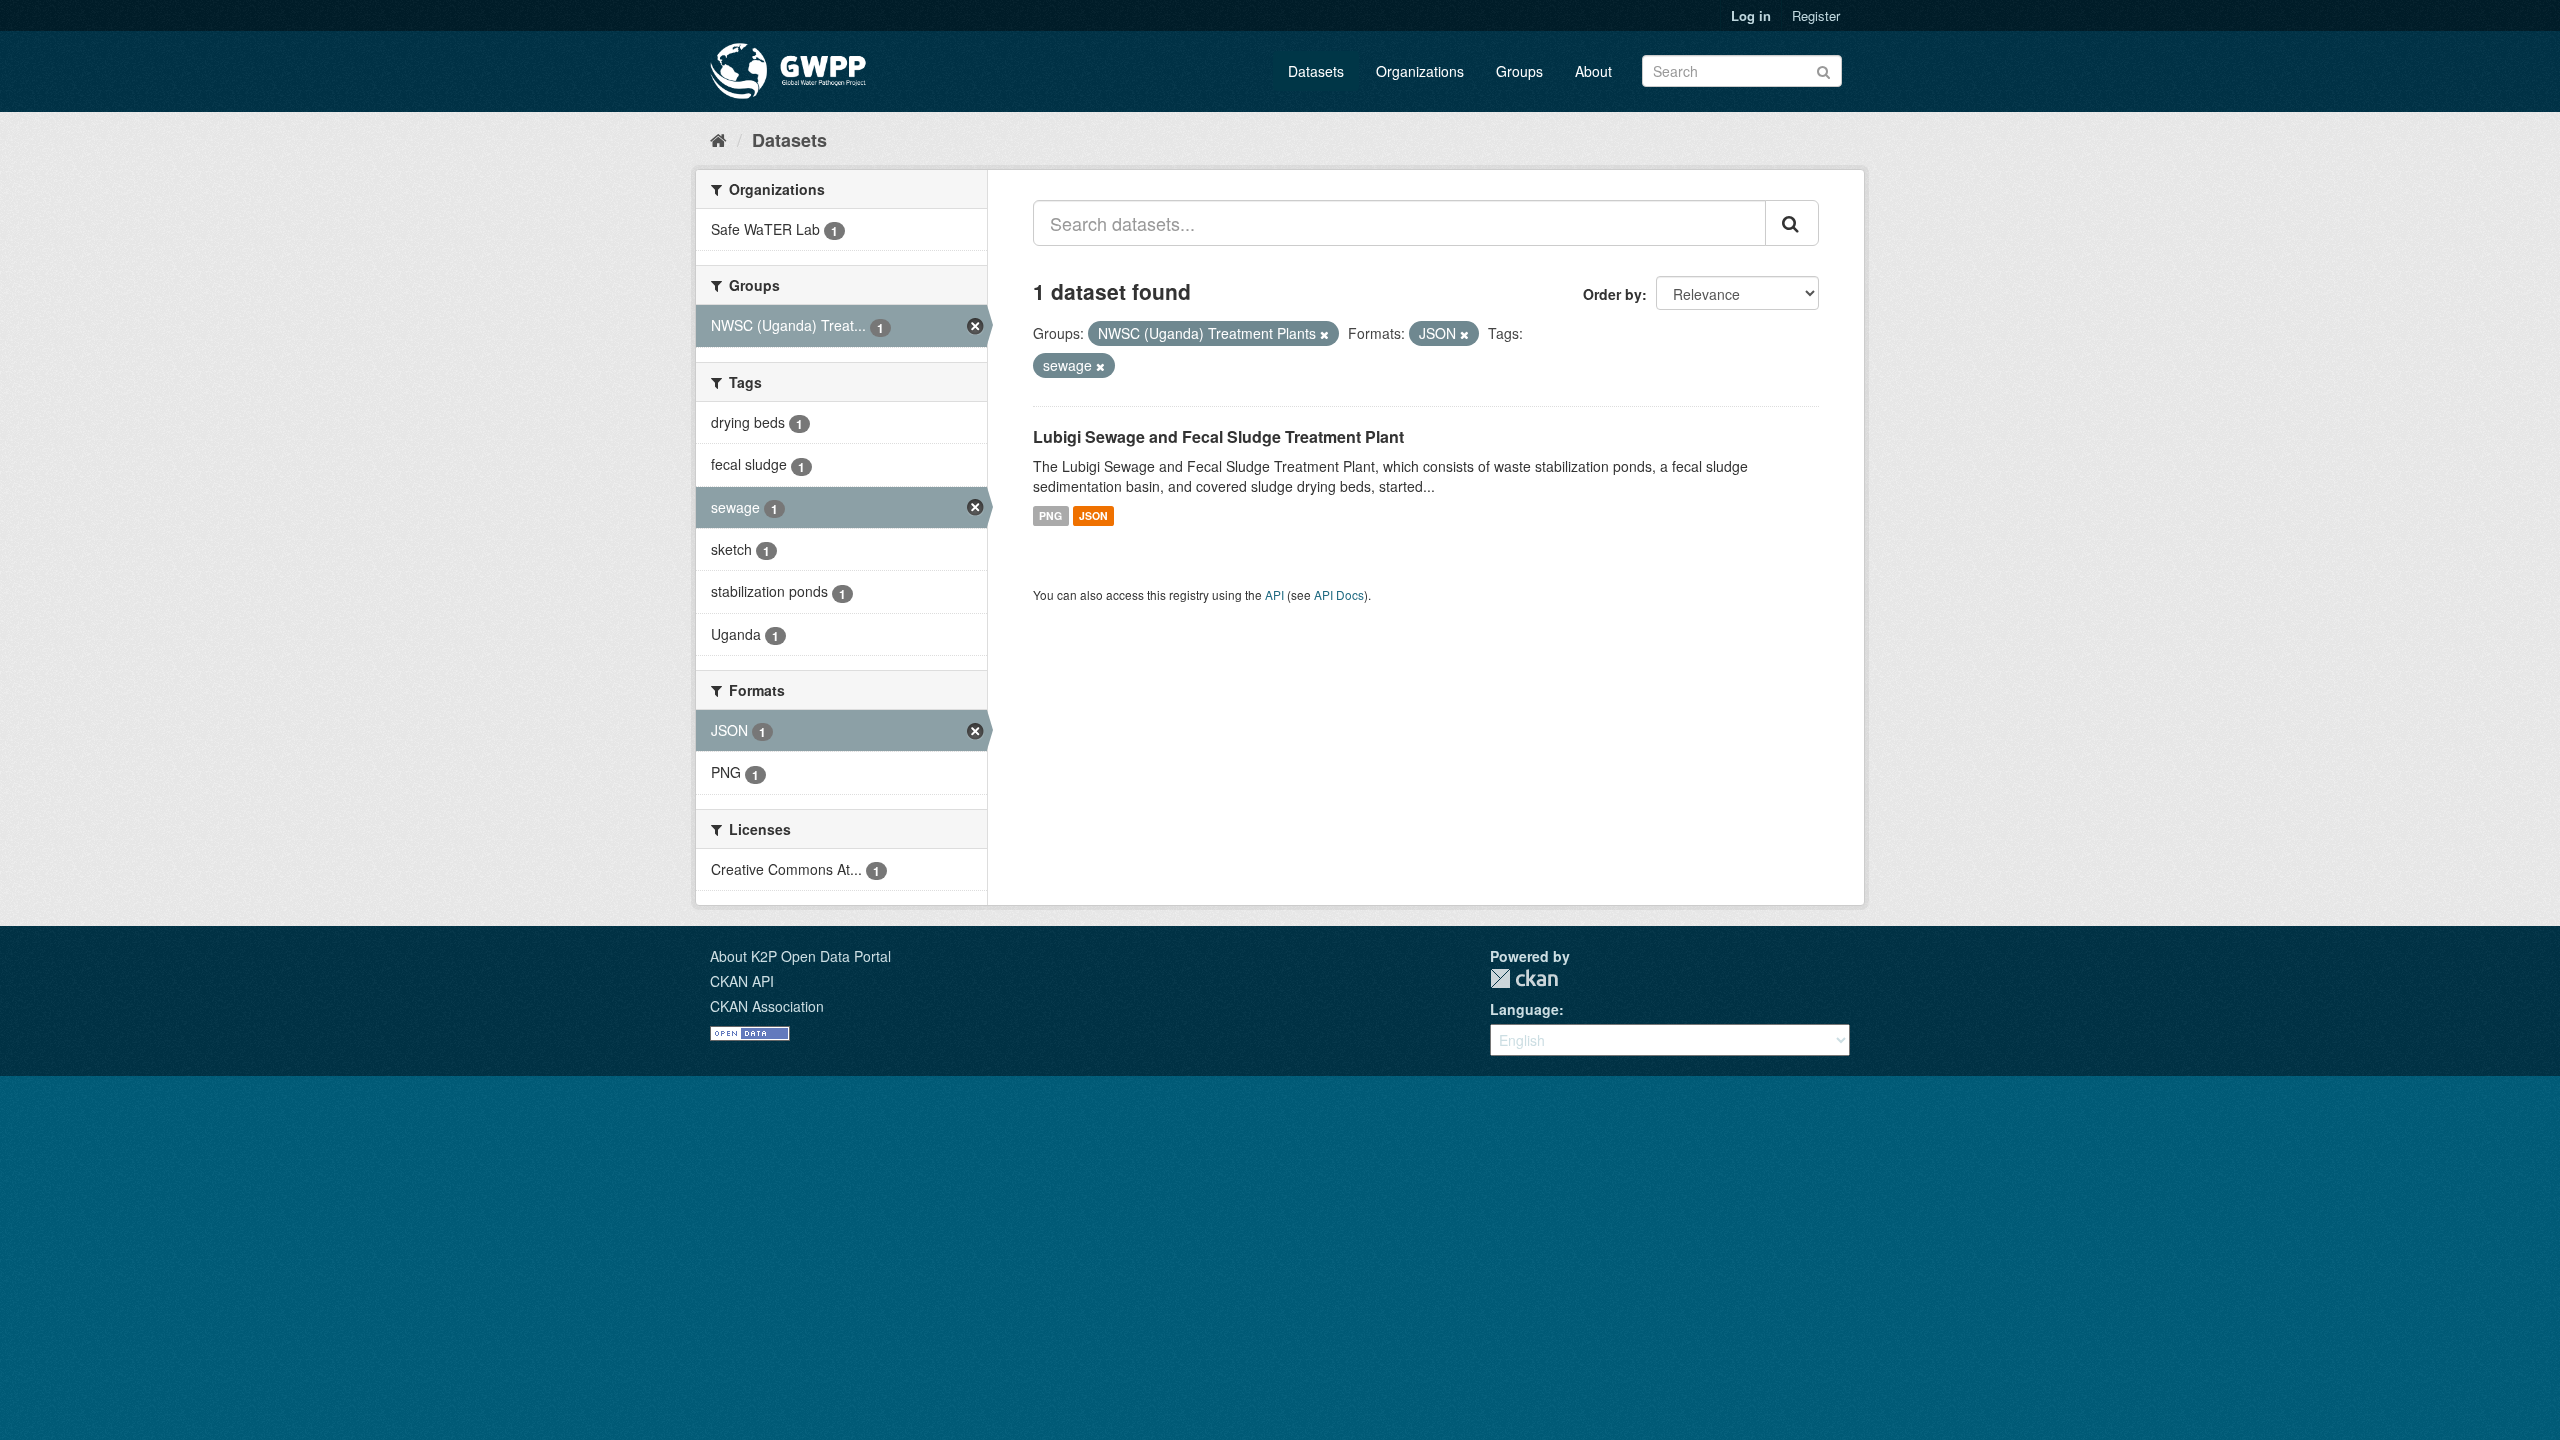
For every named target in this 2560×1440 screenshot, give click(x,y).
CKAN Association (767, 1006)
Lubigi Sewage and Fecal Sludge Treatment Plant (1218, 436)
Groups (1519, 71)
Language (1524, 1009)
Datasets (1316, 71)
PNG (1050, 515)
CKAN (1524, 978)
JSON (1093, 515)
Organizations (1420, 71)
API (1274, 594)
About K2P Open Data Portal (800, 956)
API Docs (1339, 594)
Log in (1751, 15)
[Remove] (1324, 334)
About (1593, 71)
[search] (1792, 223)
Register (1816, 15)
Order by (1612, 294)
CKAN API (742, 981)
